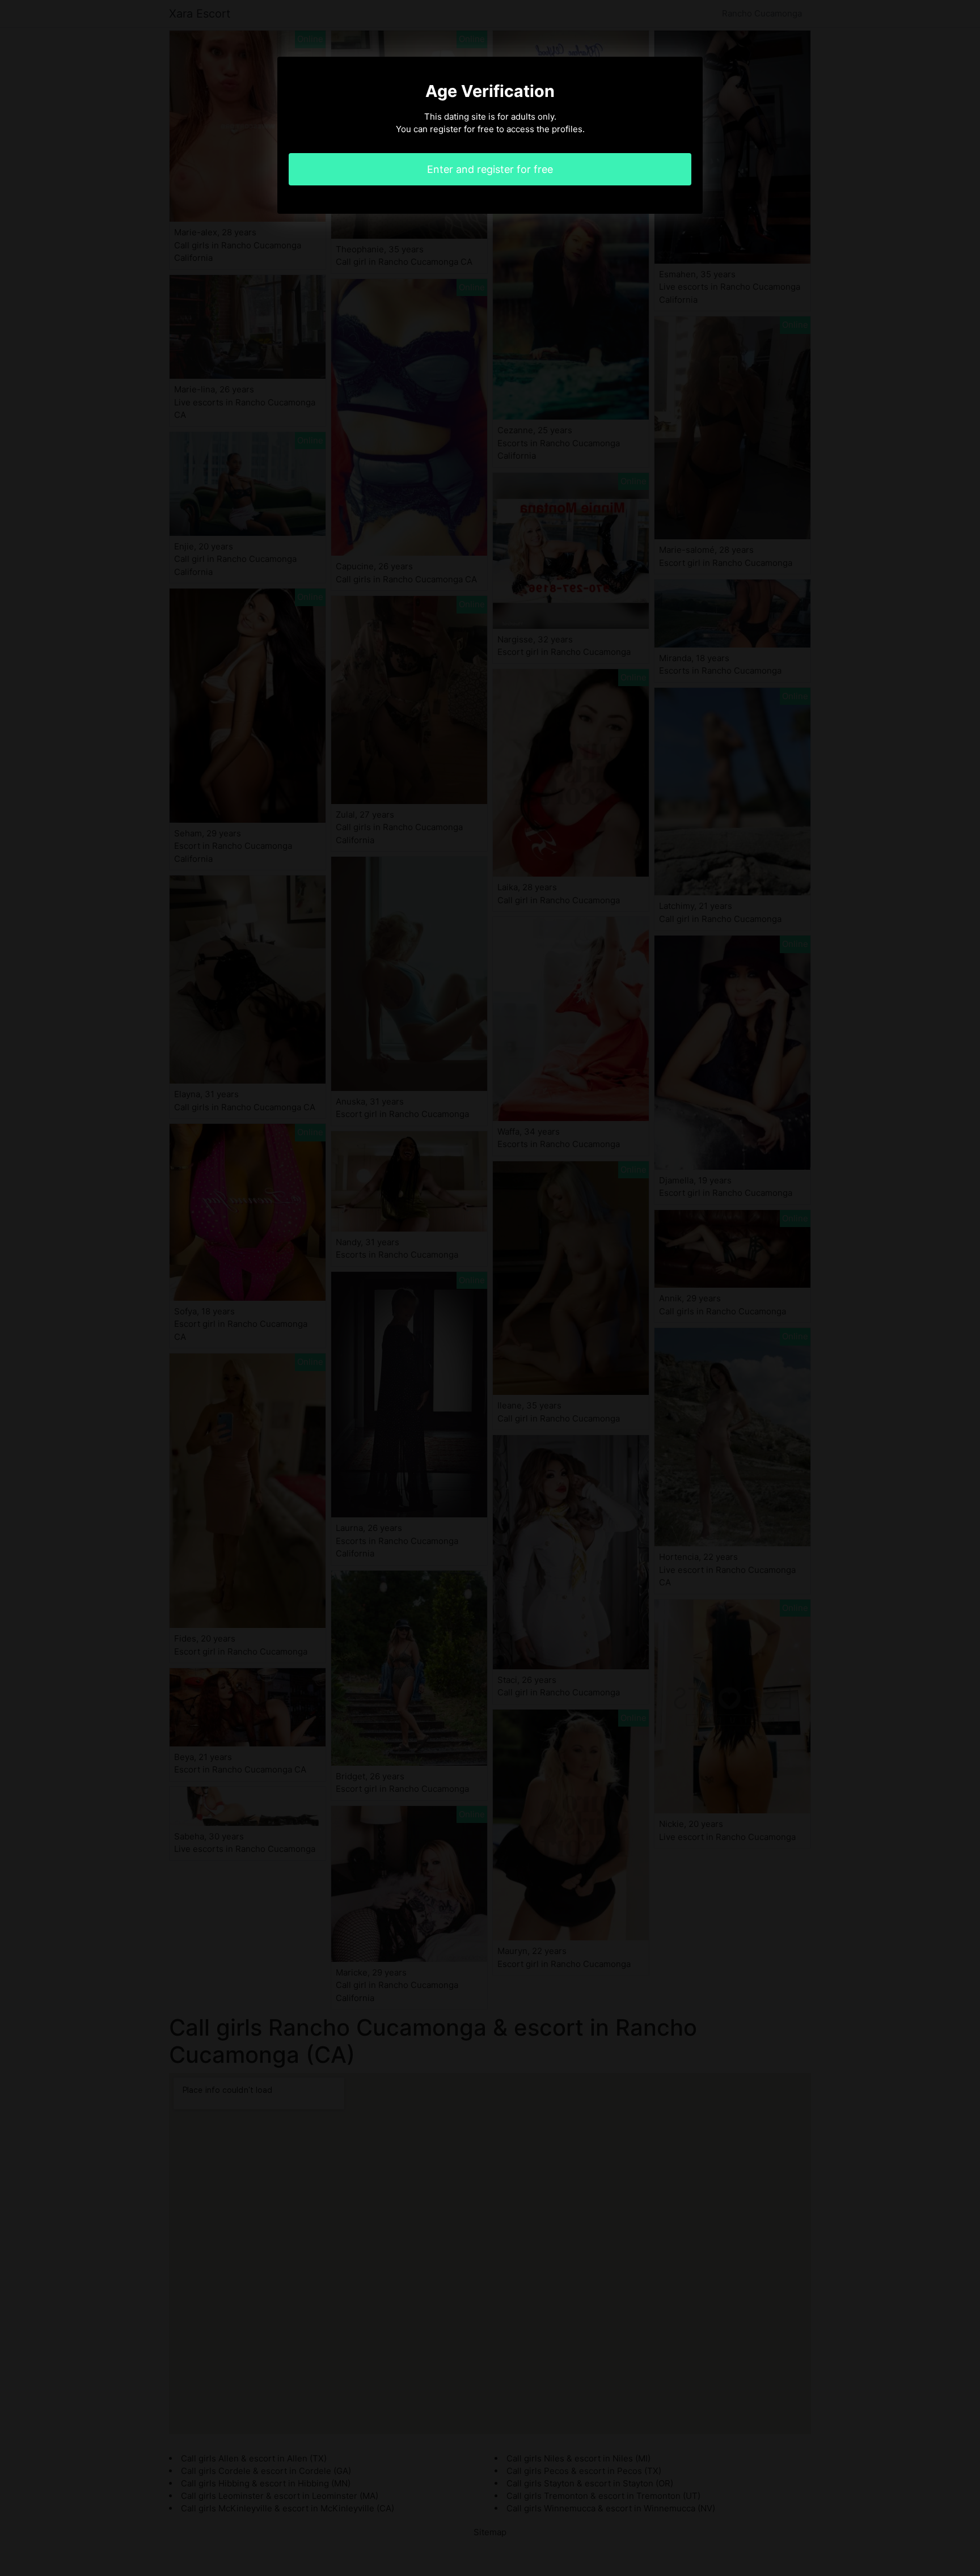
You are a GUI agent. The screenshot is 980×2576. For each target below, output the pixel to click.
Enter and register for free (490, 169)
